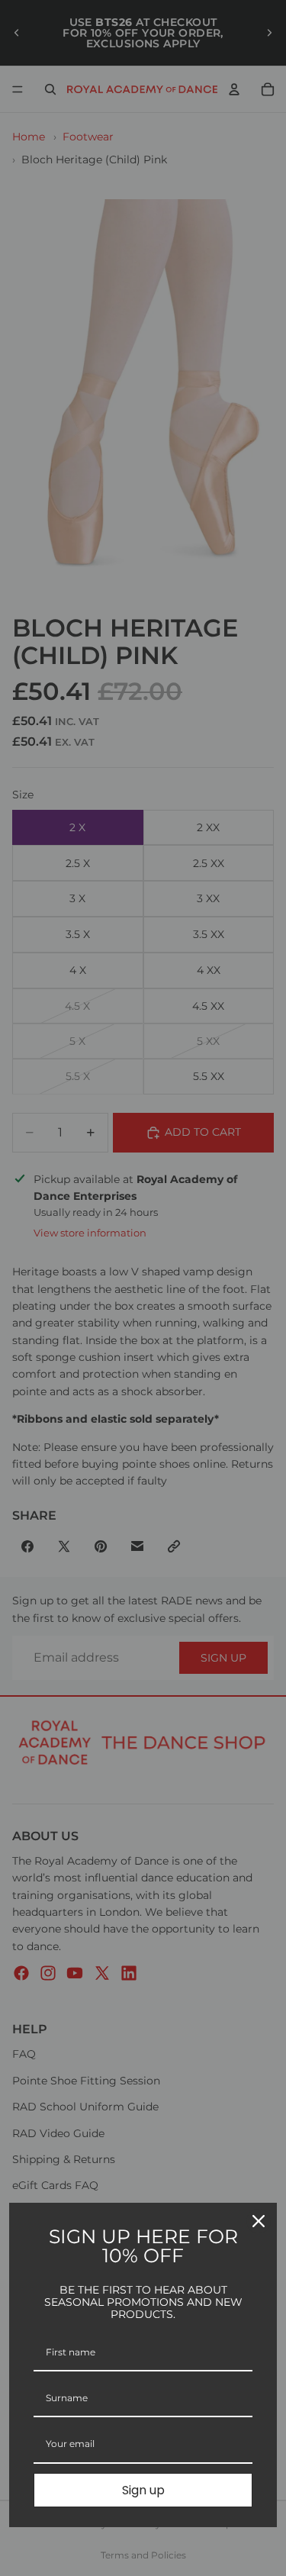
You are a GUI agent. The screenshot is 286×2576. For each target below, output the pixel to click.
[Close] (259, 2221)
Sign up (143, 2490)
